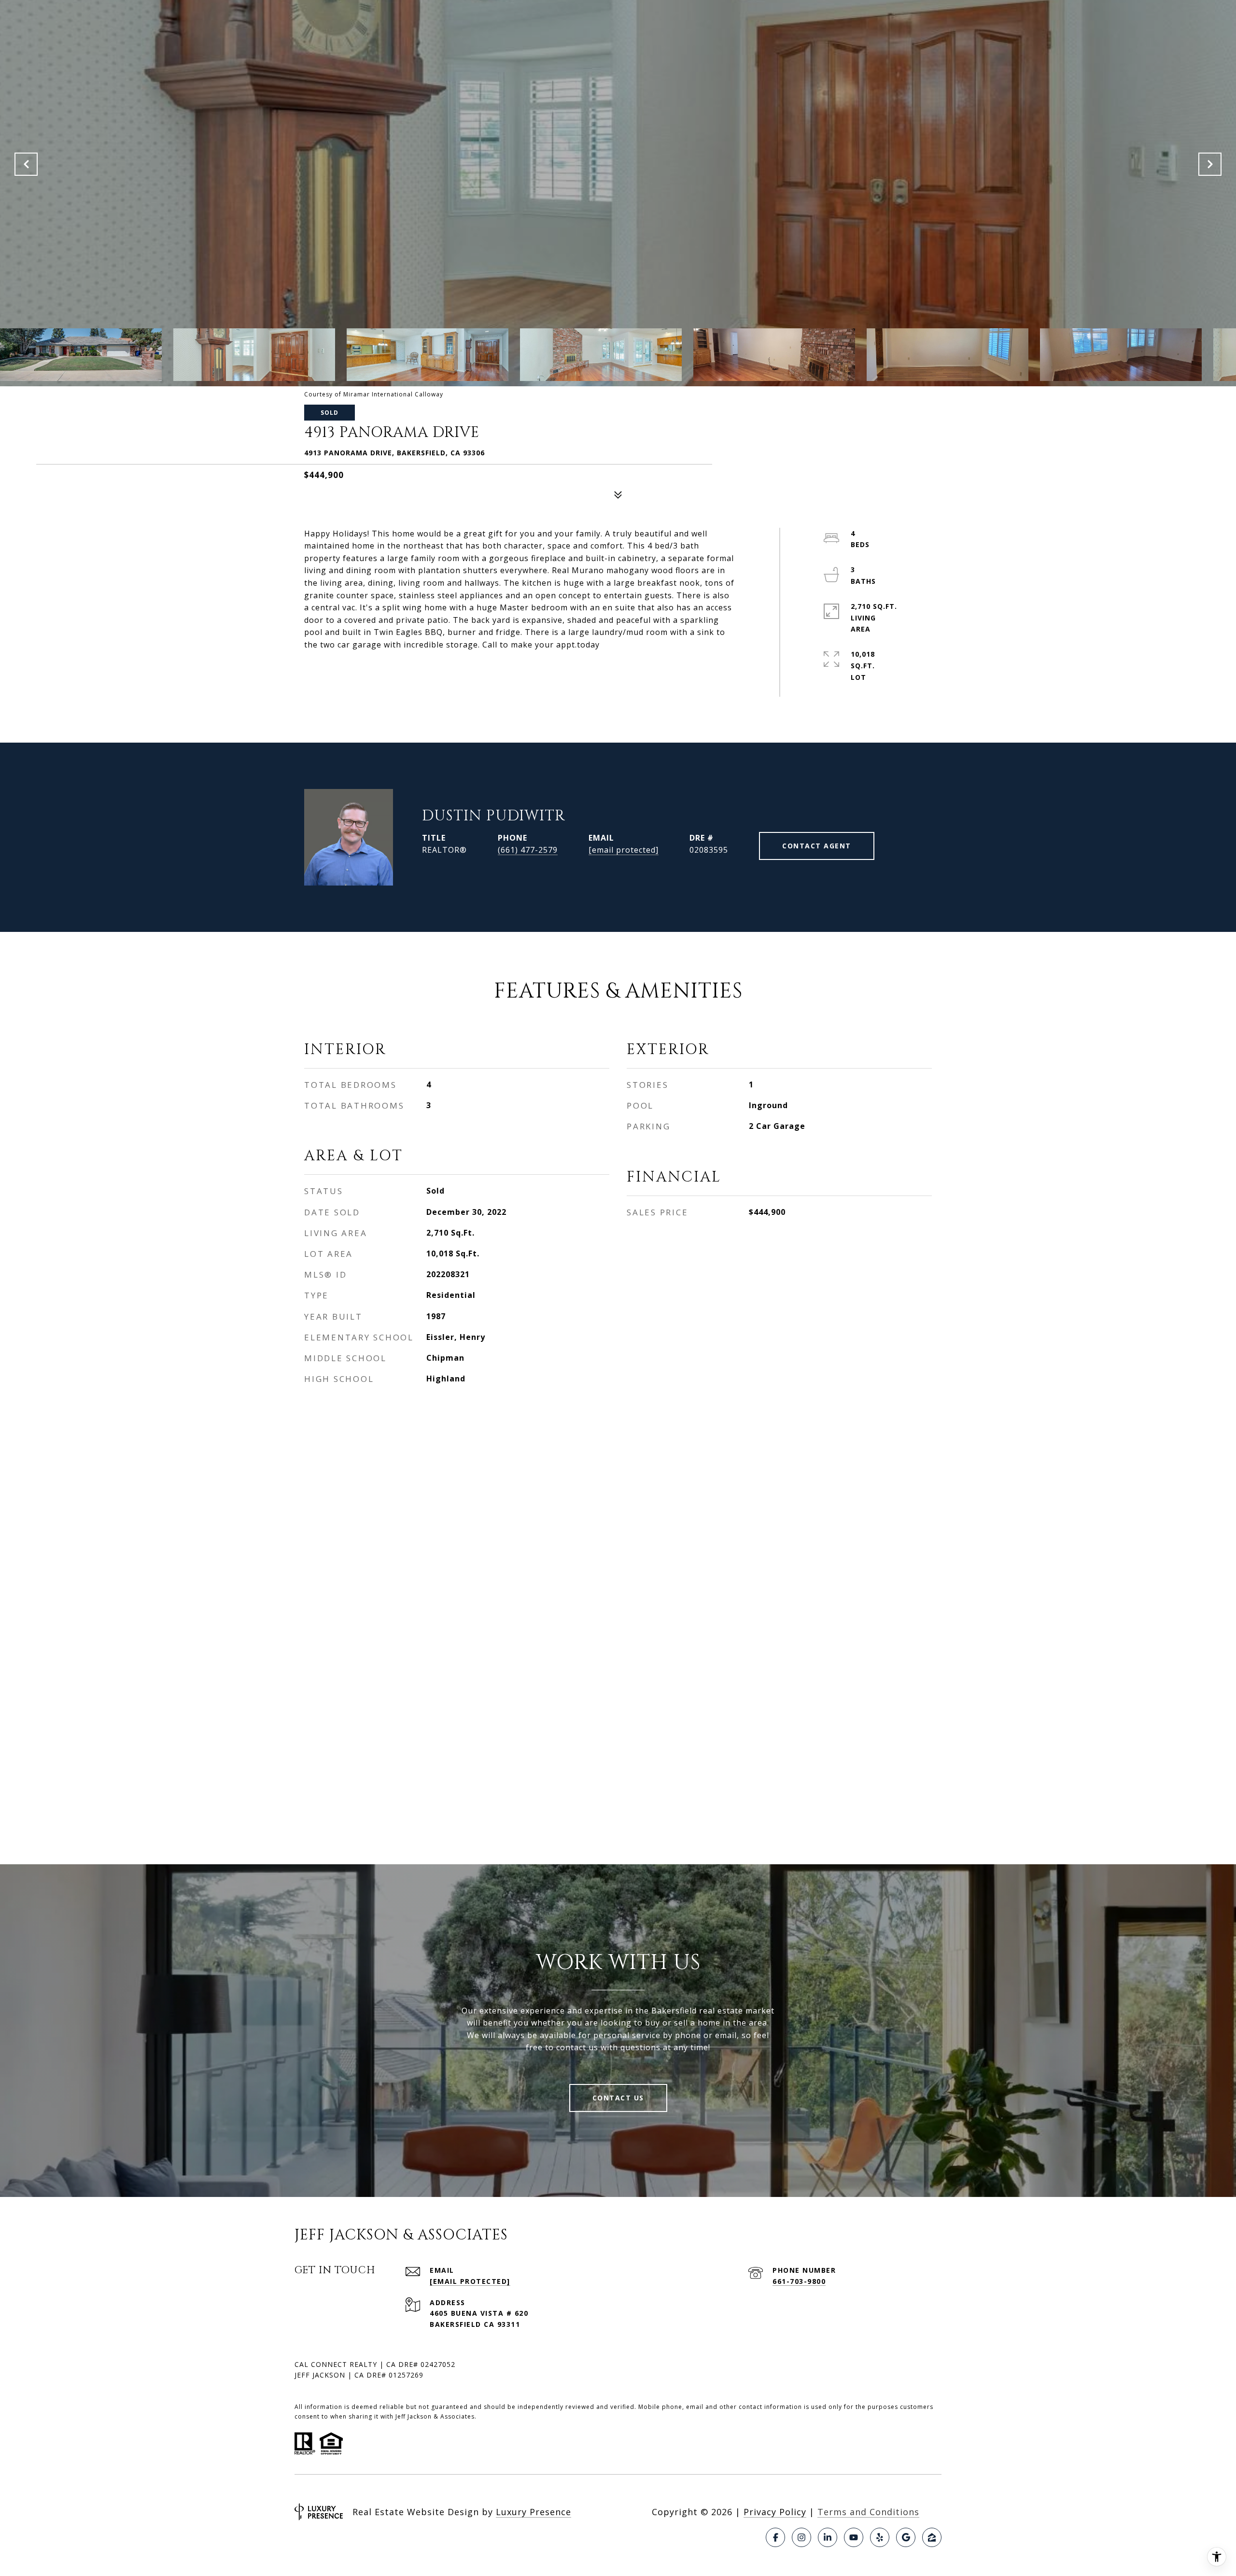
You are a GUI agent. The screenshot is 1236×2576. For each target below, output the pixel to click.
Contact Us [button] (618, 2098)
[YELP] (880, 2537)
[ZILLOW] (932, 2537)
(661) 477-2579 (528, 850)
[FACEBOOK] (775, 2537)
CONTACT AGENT (817, 846)
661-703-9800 (799, 2281)
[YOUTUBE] (854, 2537)
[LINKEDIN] (828, 2537)
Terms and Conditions (868, 2512)
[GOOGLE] (906, 2537)
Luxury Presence (534, 2512)
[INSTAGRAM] (801, 2537)
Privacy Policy (775, 2512)
